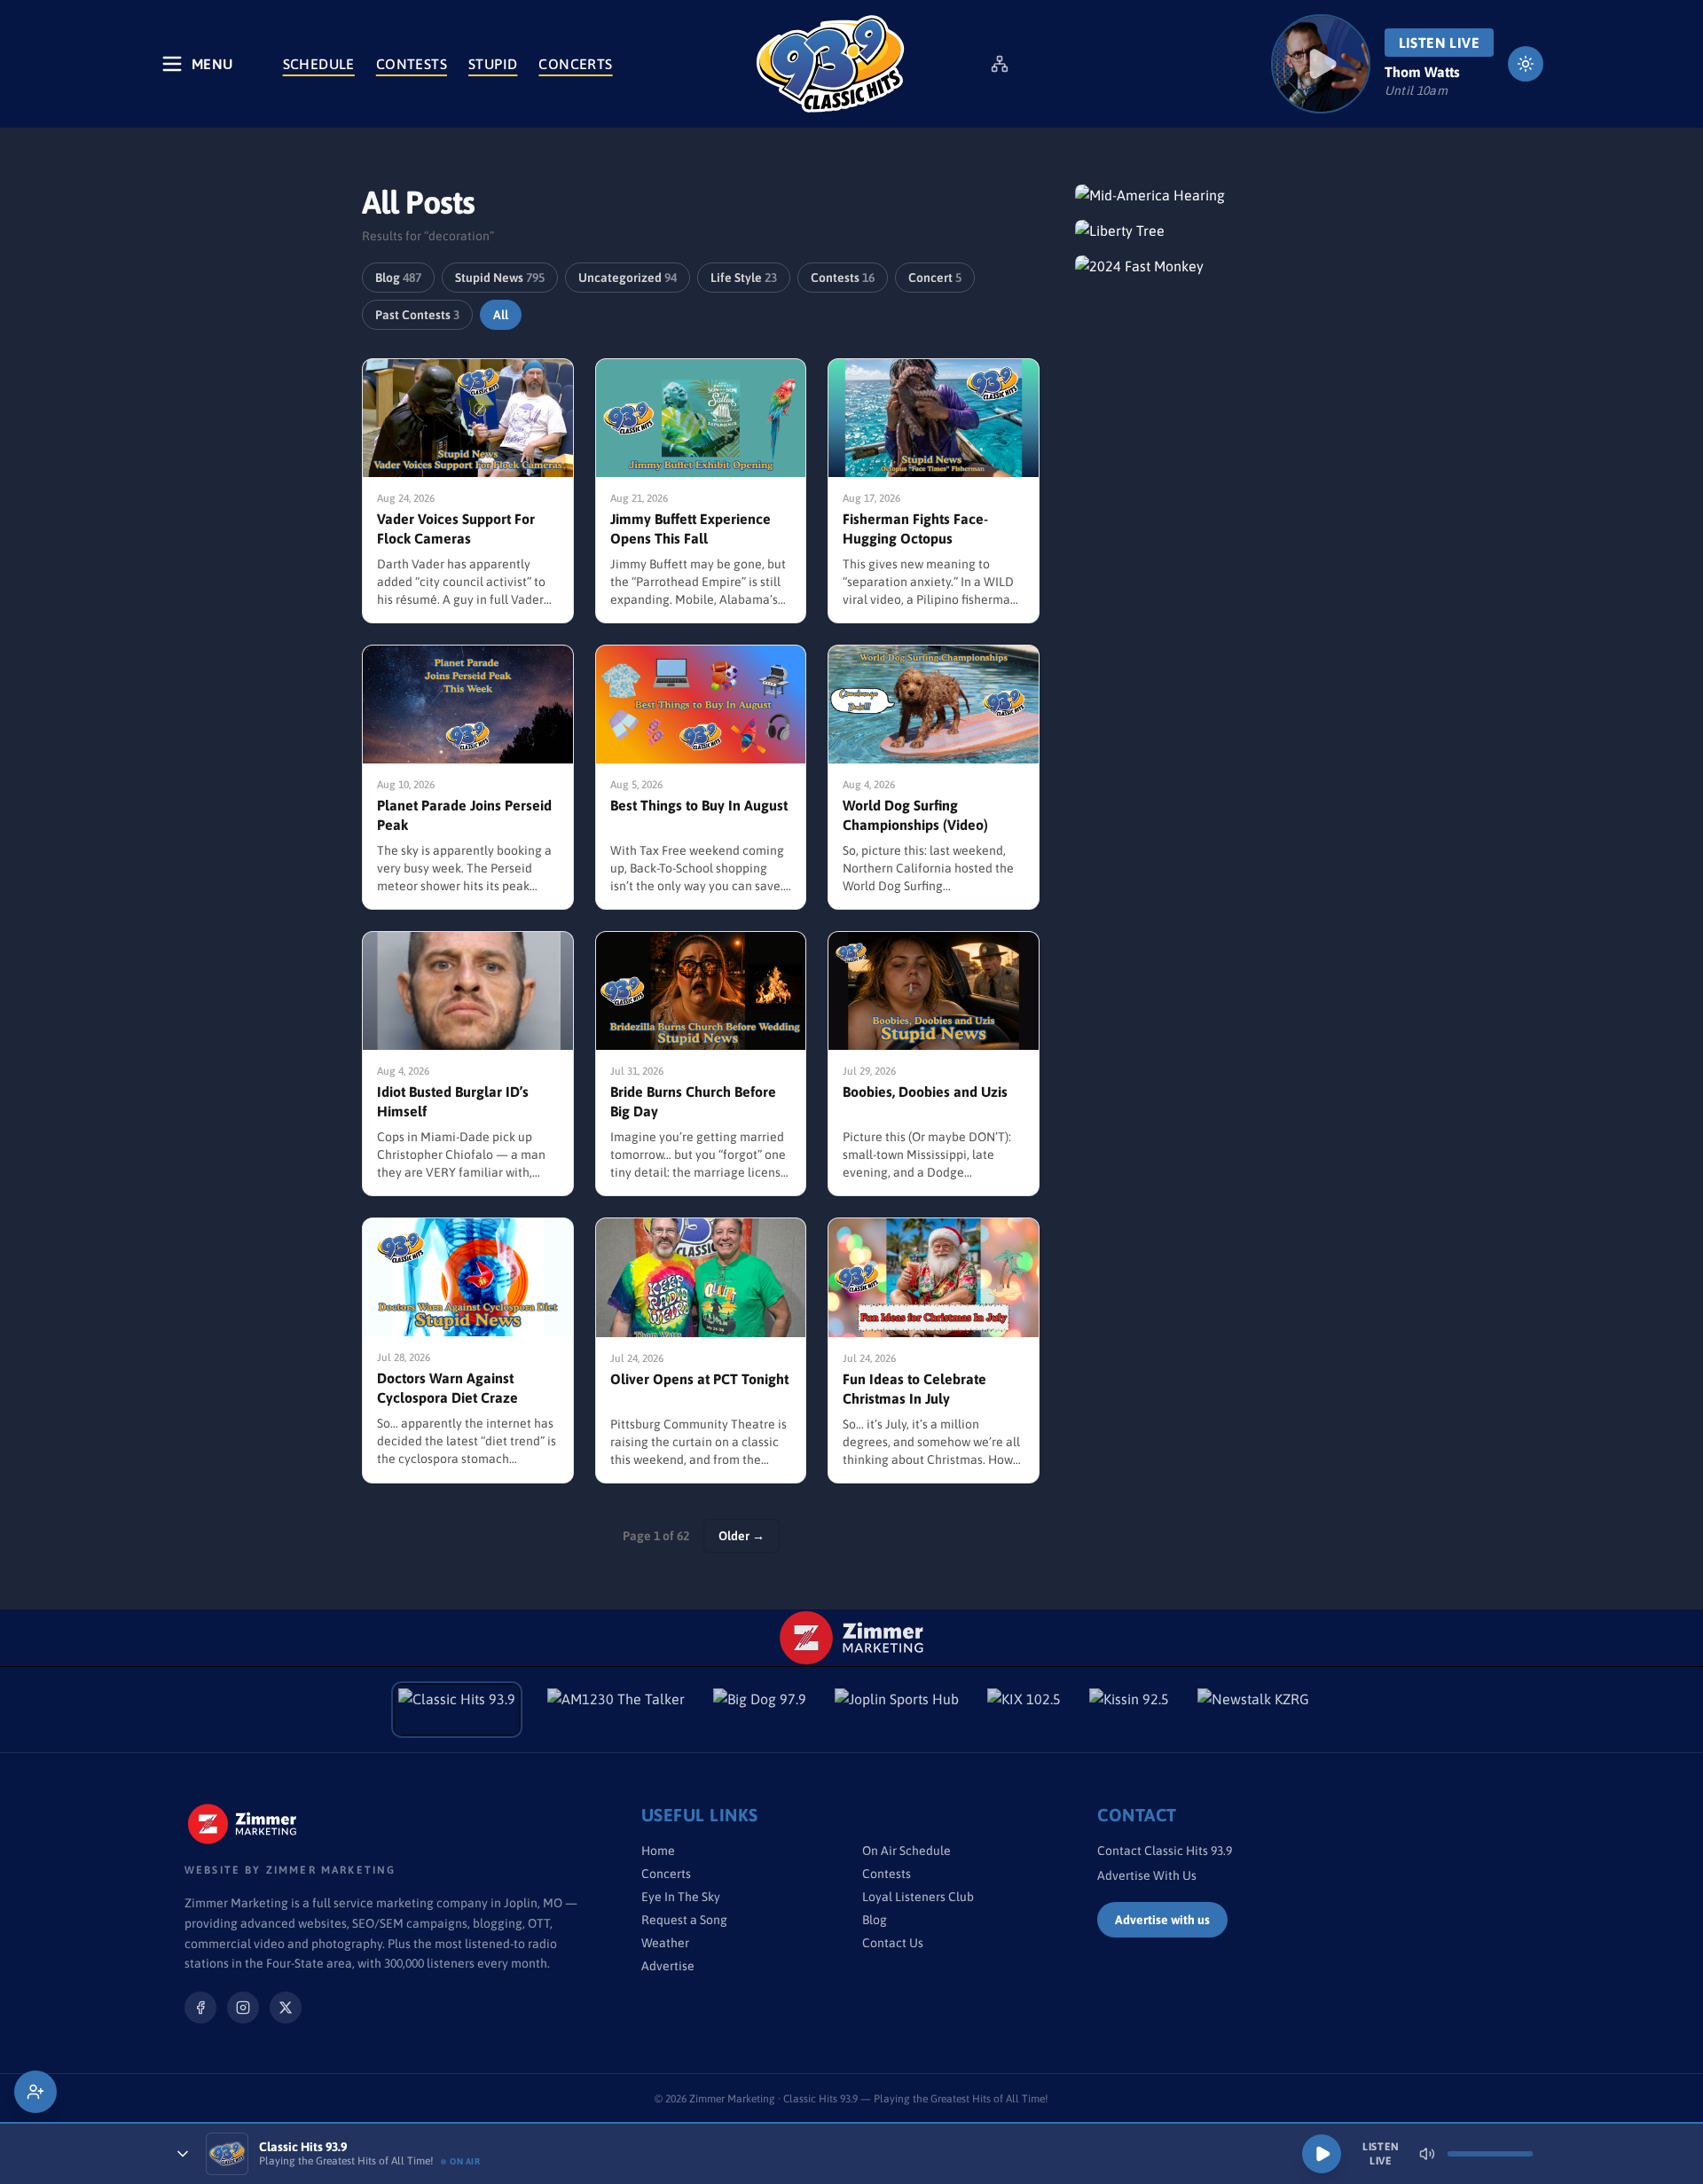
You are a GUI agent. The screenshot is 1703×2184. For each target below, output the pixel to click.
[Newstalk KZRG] (1253, 1710)
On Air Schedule (906, 1851)
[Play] (1322, 2154)
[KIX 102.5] (1024, 1710)
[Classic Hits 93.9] (830, 64)
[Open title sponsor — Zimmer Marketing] (852, 1638)
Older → (742, 1536)
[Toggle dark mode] (1526, 64)
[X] (286, 2008)
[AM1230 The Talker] (616, 1710)
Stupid (493, 64)
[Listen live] (1321, 64)
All (501, 315)
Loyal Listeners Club (918, 1897)
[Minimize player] (183, 2154)
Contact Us (893, 1943)
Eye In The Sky (681, 1897)
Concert (935, 278)
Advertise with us (1162, 1920)
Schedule (319, 64)
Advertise (668, 1966)
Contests (412, 64)
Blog (398, 278)
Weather (665, 1943)
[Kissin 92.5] (1129, 1710)
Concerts (575, 64)
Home (658, 1851)
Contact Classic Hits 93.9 (1165, 1851)
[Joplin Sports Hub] (897, 1710)
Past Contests (417, 315)
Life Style (744, 278)
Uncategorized (628, 278)
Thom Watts (1422, 72)
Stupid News (500, 278)
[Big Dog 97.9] (760, 1710)
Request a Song (684, 1920)
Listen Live (1439, 43)
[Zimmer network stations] (1000, 64)
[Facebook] (200, 2008)
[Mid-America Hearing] (1208, 195)
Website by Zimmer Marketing (290, 1870)
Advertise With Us (1147, 1875)
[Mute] (1427, 2154)
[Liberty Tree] (1208, 231)
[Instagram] (243, 2008)
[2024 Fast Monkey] (1208, 266)
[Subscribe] (35, 2092)
